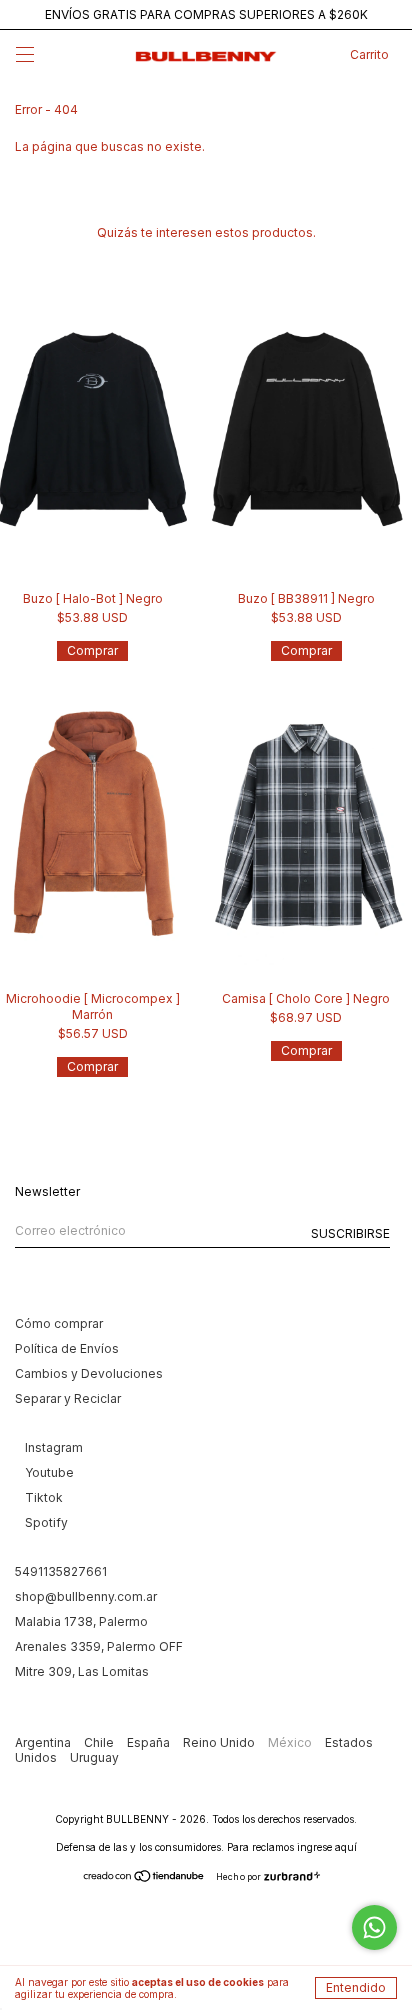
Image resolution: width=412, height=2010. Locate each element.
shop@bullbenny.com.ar (86, 1596)
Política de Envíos (67, 1348)
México (291, 1742)
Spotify (46, 1522)
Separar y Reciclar (68, 1398)
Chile (100, 1742)
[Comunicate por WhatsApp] (374, 1927)
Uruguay (94, 1757)
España (150, 1742)
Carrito (369, 54)
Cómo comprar (59, 1323)
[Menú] (25, 56)
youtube (49, 1472)
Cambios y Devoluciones (89, 1373)
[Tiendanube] (144, 1878)
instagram (54, 1447)
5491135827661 (61, 1571)
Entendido (356, 1987)
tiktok (44, 1497)
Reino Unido (220, 1742)
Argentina (44, 1742)
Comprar (92, 650)
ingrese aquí (327, 1847)
